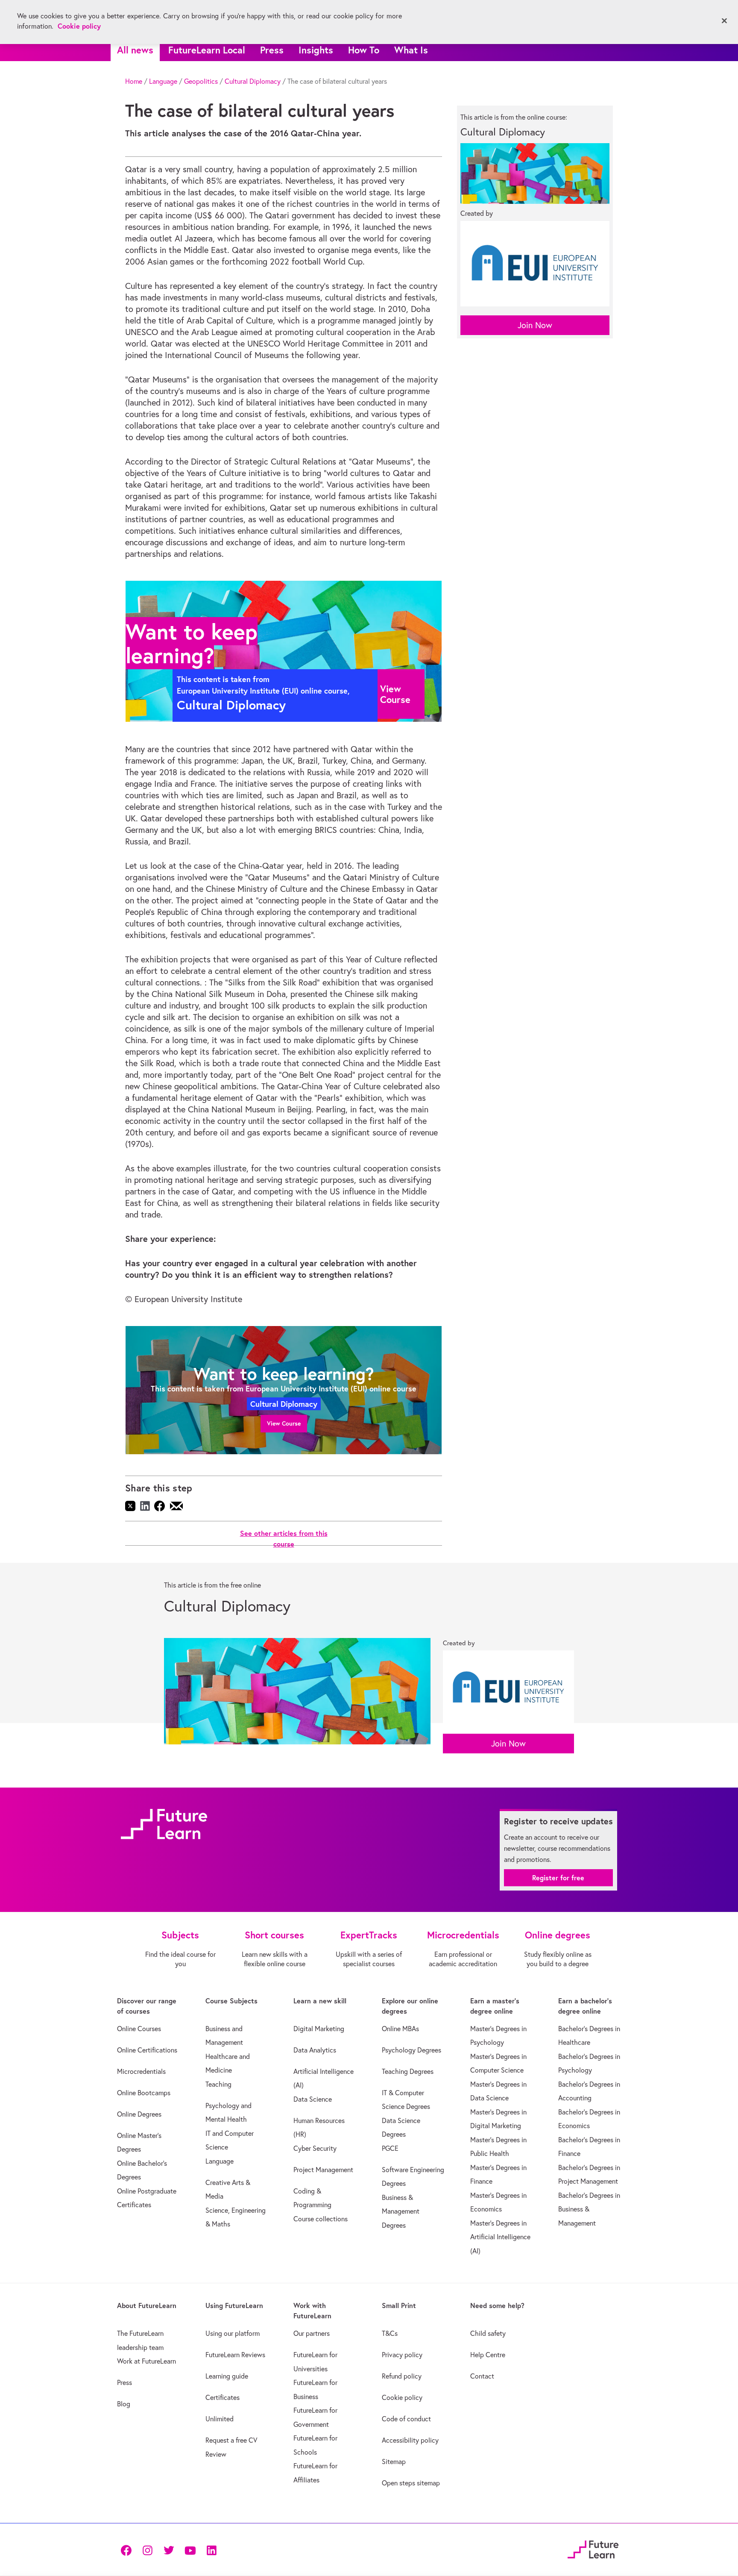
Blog (124, 2404)
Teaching (218, 2084)
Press (272, 50)
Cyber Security (315, 2148)
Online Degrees (139, 2114)
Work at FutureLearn (146, 2361)
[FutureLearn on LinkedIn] (211, 2550)
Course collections (321, 2219)
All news (135, 50)
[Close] (724, 21)
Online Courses (139, 2029)
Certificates (223, 2397)
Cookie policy (402, 2397)
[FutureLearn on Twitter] (169, 2550)
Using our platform (233, 2333)
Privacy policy (402, 2355)
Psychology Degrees (411, 2050)
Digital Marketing (319, 2029)
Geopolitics (201, 81)
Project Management (323, 2170)
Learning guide (227, 2376)
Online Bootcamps (144, 2093)
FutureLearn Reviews (235, 2355)
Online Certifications (147, 2050)
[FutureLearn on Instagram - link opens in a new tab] (147, 2550)
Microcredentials (141, 2071)
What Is (411, 50)
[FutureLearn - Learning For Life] (593, 2548)
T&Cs (390, 2333)
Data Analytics (315, 2050)
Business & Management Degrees (401, 2211)
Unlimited (220, 2419)
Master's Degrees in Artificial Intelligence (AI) (500, 2237)
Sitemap (394, 2461)
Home (134, 81)
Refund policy (402, 2376)
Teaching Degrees (408, 2071)
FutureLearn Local (207, 50)
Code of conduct (406, 2419)
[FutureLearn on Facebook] (128, 2550)
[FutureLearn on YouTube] (190, 2550)
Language (163, 81)
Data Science (313, 2099)
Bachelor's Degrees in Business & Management (589, 2209)
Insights (316, 50)
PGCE (390, 2148)
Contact (482, 2376)
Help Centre (488, 2355)
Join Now (535, 325)
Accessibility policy (410, 2440)
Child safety (488, 2333)
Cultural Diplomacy (253, 81)
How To (364, 50)
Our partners (312, 2333)
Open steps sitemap (411, 2483)
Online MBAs (400, 2029)
